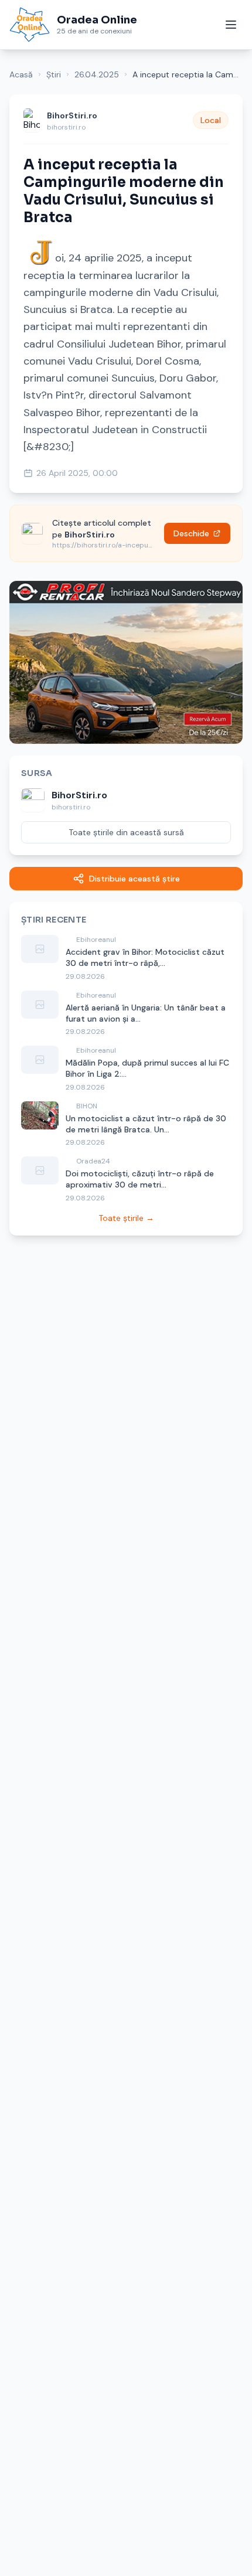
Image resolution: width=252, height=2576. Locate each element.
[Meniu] (231, 25)
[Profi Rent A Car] (126, 662)
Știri (54, 74)
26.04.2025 (97, 74)
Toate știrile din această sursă (126, 832)
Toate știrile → (126, 1218)
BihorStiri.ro (72, 115)
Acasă (21, 74)
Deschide (191, 533)
